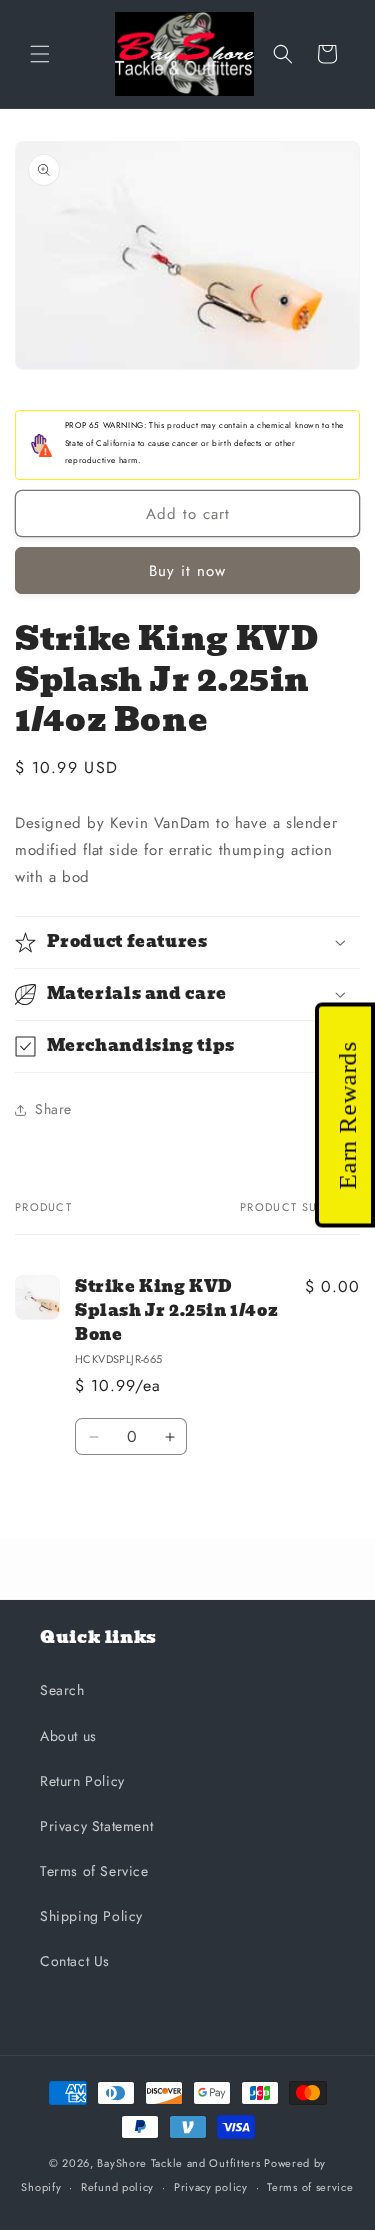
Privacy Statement (96, 1826)
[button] (40, 54)
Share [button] (53, 1109)
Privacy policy (211, 2187)
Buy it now (187, 571)
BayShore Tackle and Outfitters (178, 2163)
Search (62, 1690)
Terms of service (310, 2187)
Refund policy (117, 2187)
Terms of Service (94, 1871)
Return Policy (82, 1781)
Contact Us (75, 1961)
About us (68, 1736)
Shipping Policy (91, 1916)
